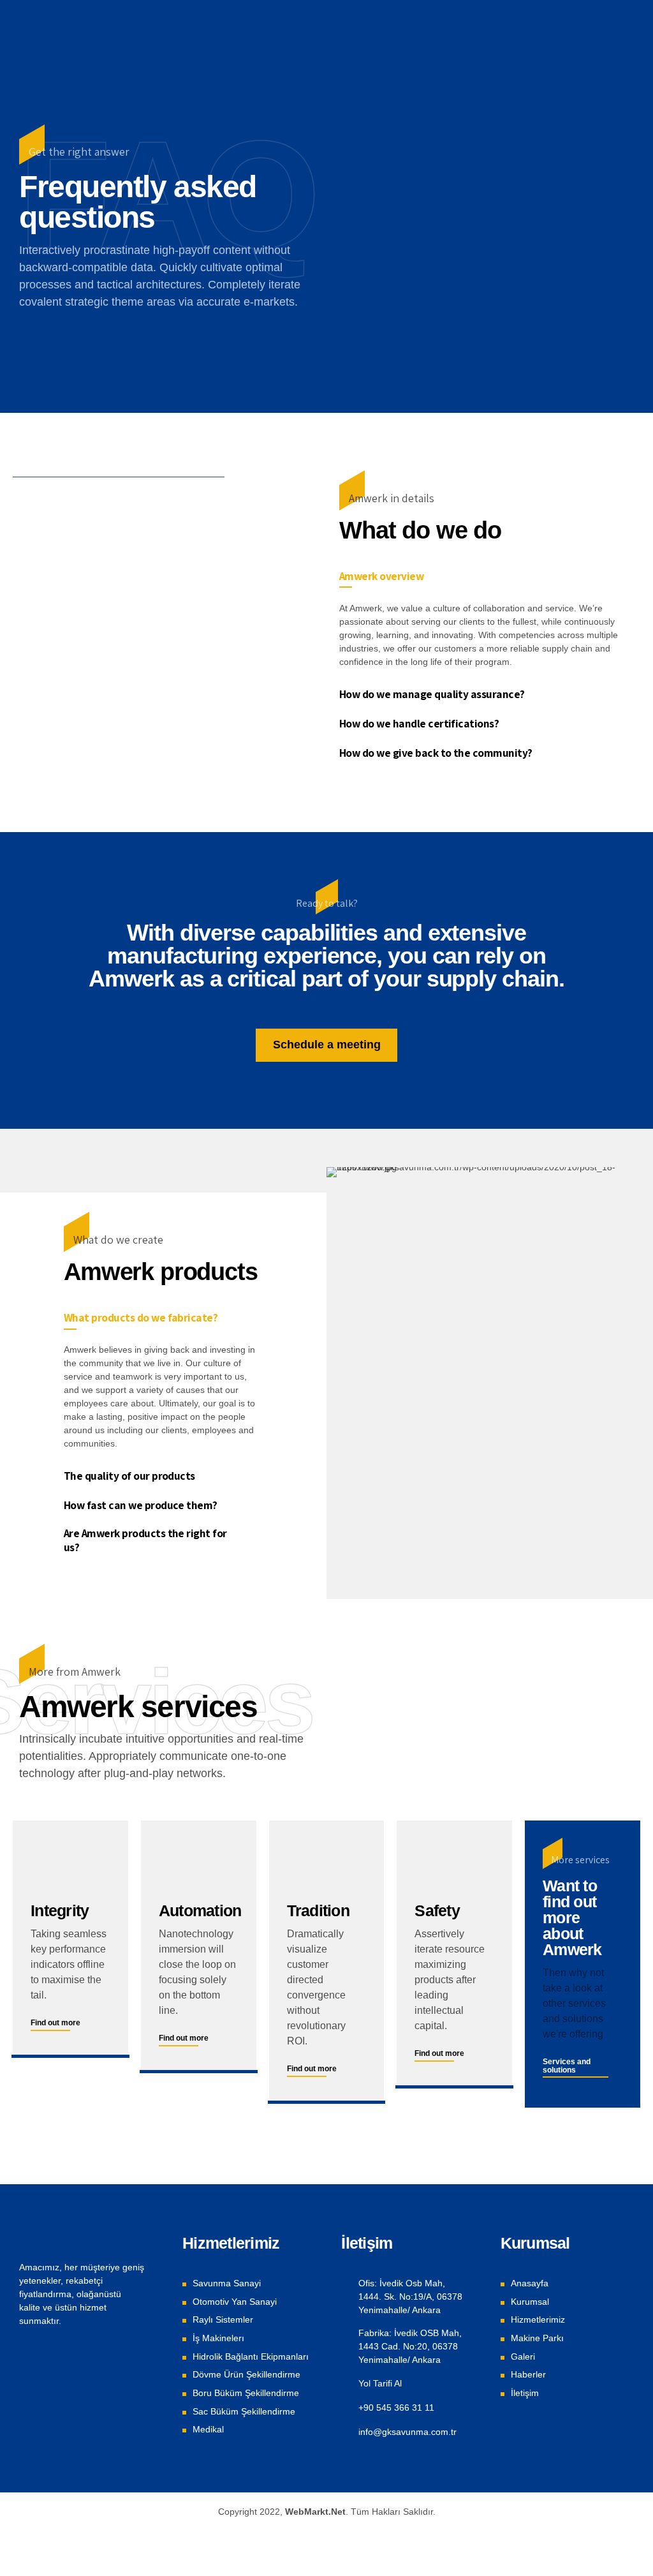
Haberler (528, 2374)
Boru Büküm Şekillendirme (246, 2393)
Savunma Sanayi (227, 2283)
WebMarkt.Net (315, 2512)
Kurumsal (530, 2302)
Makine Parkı (537, 2338)
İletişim (525, 2393)
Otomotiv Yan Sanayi (235, 2302)
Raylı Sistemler (223, 2319)
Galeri (523, 2356)
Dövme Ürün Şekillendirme (246, 2374)
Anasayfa (530, 2283)
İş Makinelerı (218, 2338)
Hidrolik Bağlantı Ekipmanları (251, 2356)
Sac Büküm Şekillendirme (244, 2411)
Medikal (208, 2429)
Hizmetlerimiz (538, 2319)
